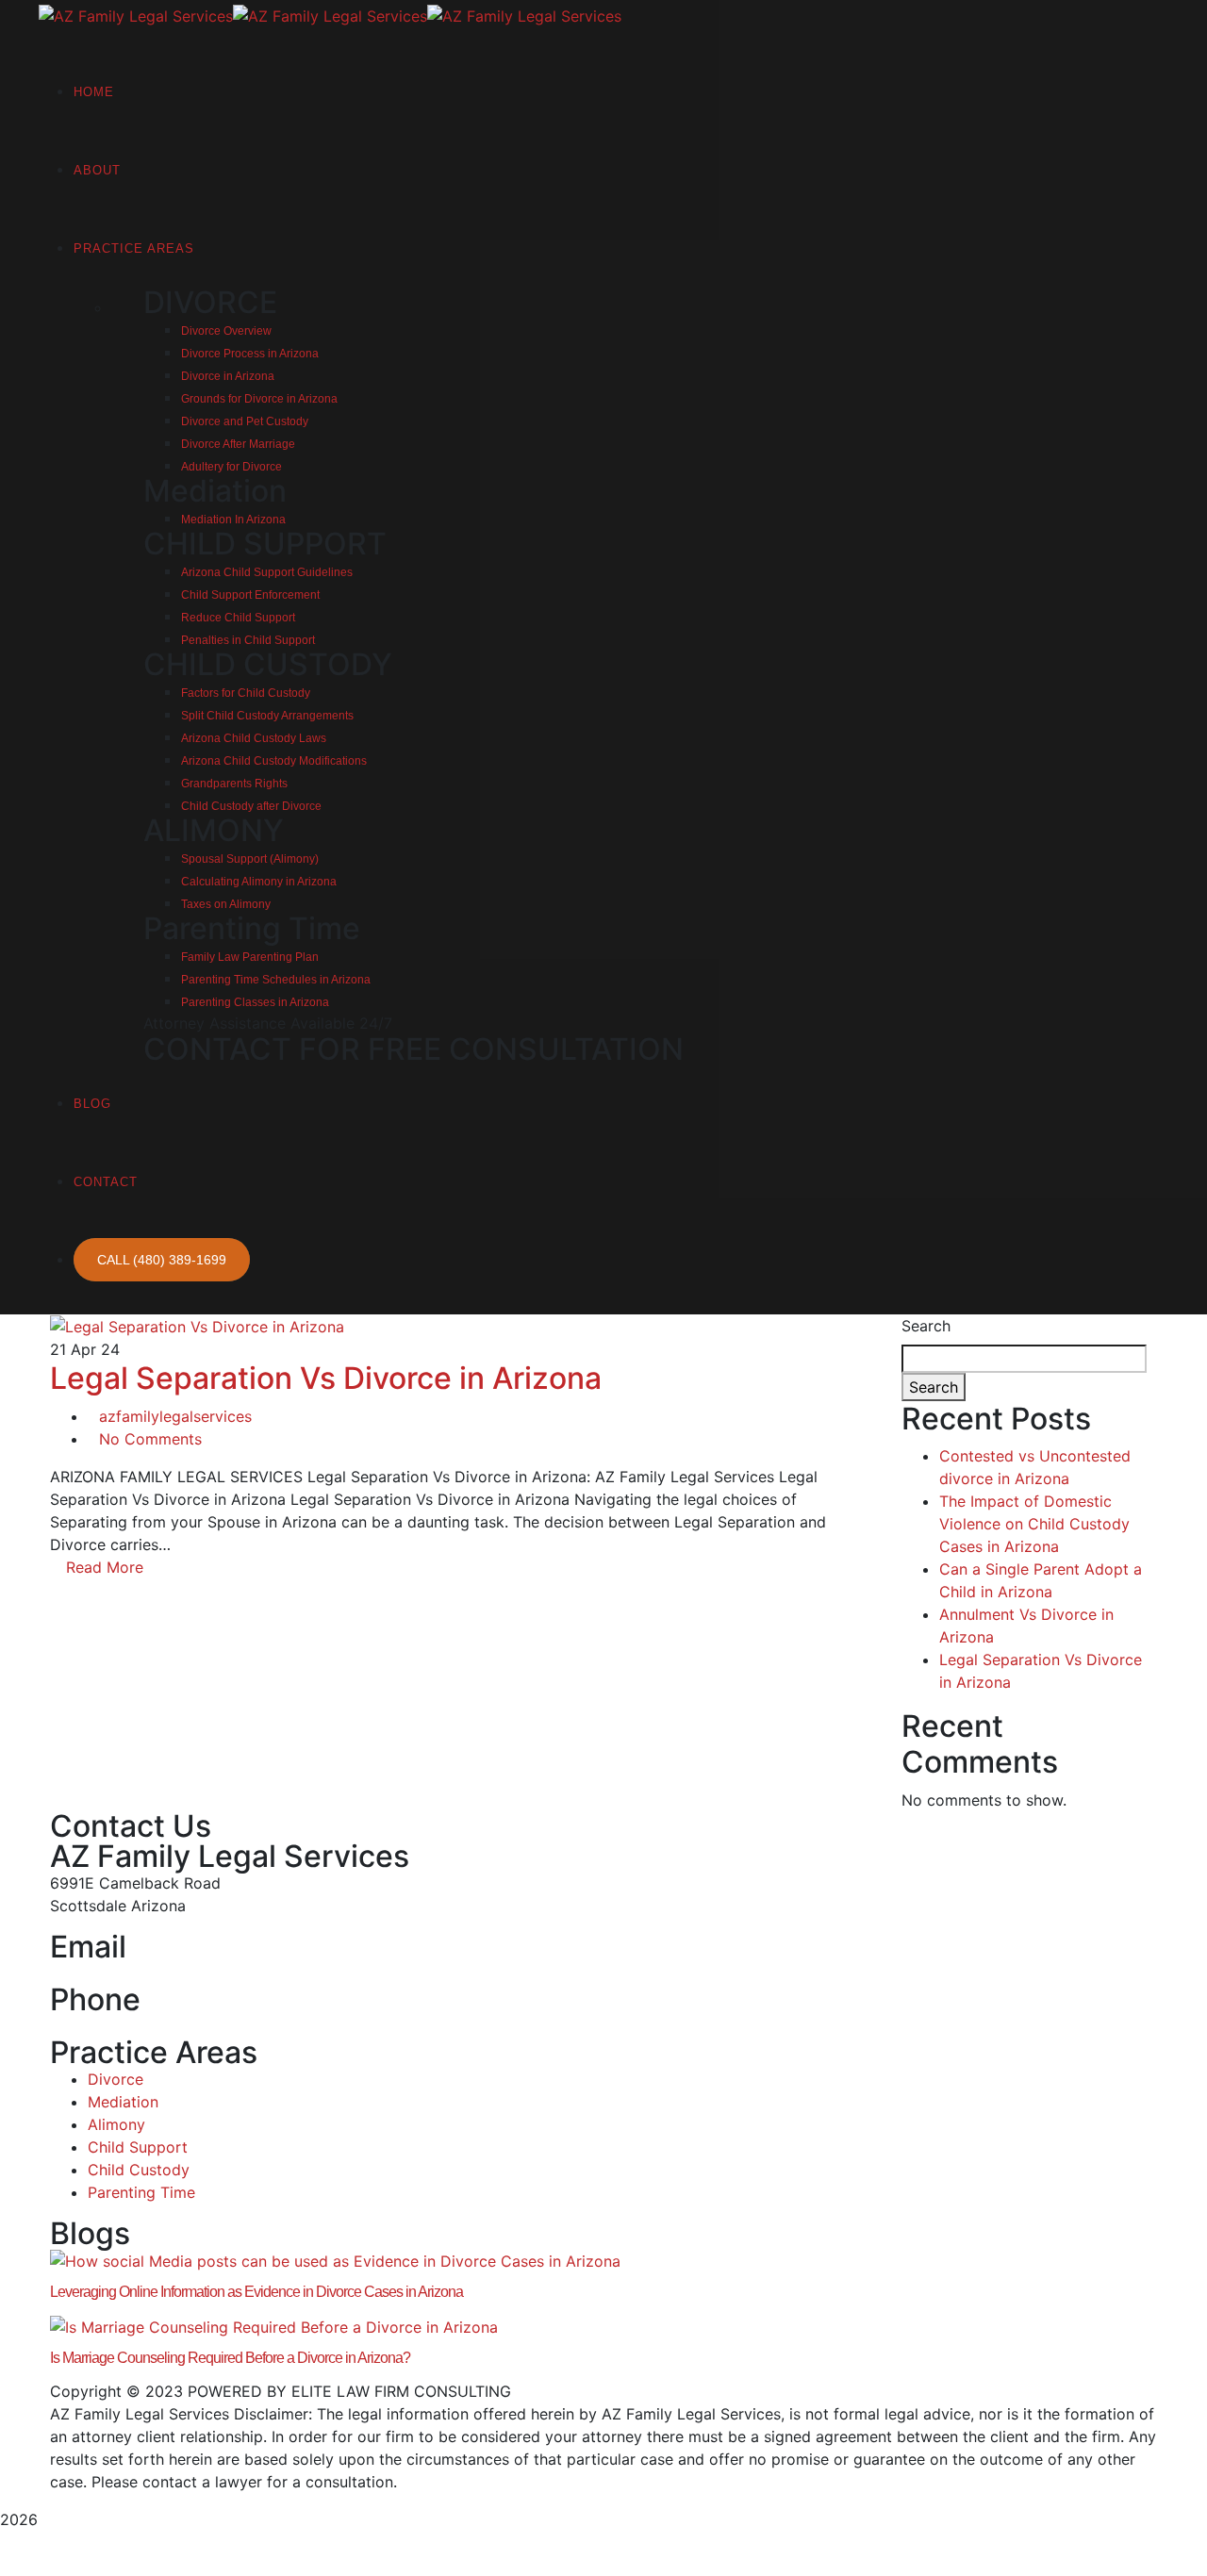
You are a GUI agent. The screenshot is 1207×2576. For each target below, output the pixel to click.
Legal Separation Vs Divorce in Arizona (326, 1378)
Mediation (215, 491)
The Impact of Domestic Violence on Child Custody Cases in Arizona (1034, 1524)
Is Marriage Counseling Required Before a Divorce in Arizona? (230, 2358)
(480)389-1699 (105, 2026)
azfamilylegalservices (175, 1416)
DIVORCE (210, 302)
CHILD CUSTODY (268, 664)
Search (926, 1326)
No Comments (150, 1439)
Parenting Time (252, 928)
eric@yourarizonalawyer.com (153, 1973)
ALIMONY (214, 830)
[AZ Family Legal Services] (136, 14)
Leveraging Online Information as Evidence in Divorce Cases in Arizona (256, 2292)
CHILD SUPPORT (265, 544)
